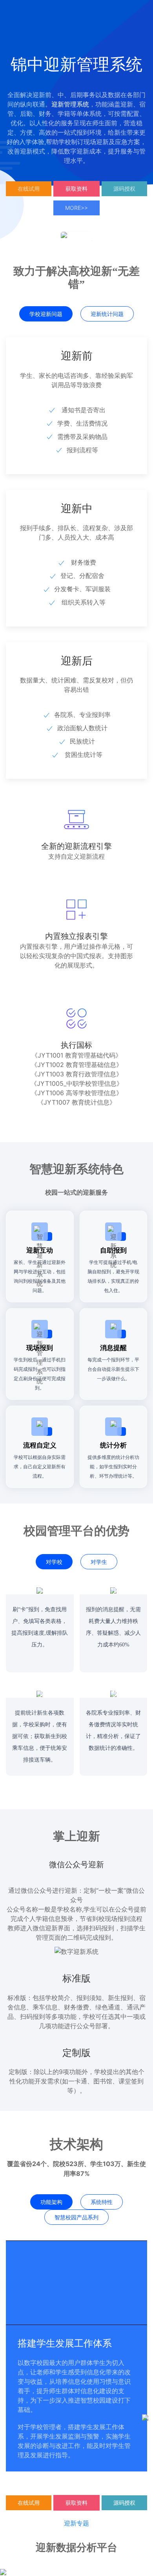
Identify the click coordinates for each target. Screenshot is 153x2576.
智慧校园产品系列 (76, 2217)
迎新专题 (76, 2523)
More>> (76, 208)
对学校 (54, 1562)
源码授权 (124, 189)
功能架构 (51, 2202)
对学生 (99, 1562)
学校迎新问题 (46, 314)
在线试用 (29, 189)
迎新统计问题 (107, 314)
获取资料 (76, 189)
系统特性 (102, 2202)
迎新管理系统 (70, 104)
